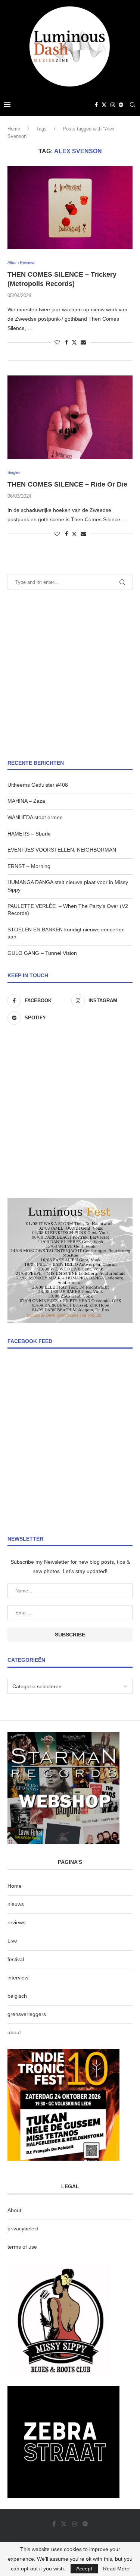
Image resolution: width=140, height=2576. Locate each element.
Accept (84, 2569)
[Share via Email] (83, 342)
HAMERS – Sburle (29, 834)
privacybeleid (23, 2229)
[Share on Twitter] (74, 342)
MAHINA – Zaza (26, 801)
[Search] (133, 105)
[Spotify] (121, 105)
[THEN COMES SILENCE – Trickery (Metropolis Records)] (70, 207)
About (14, 2210)
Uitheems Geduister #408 (38, 785)
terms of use (22, 2247)
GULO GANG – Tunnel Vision (42, 953)
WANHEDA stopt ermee (35, 817)
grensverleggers (27, 2014)
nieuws (16, 1904)
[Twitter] (104, 105)
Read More (116, 2569)
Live (12, 1941)
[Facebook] (96, 105)
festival (16, 1959)
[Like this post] (57, 342)
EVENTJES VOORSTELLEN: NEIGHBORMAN (62, 850)
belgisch (17, 1996)
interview (18, 1978)
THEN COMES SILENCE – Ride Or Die (67, 484)
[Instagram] (113, 105)
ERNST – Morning (29, 866)
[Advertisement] (70, 675)
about (14, 2032)
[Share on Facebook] (66, 342)
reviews (16, 1922)
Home (14, 129)
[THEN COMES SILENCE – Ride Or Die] (70, 417)
